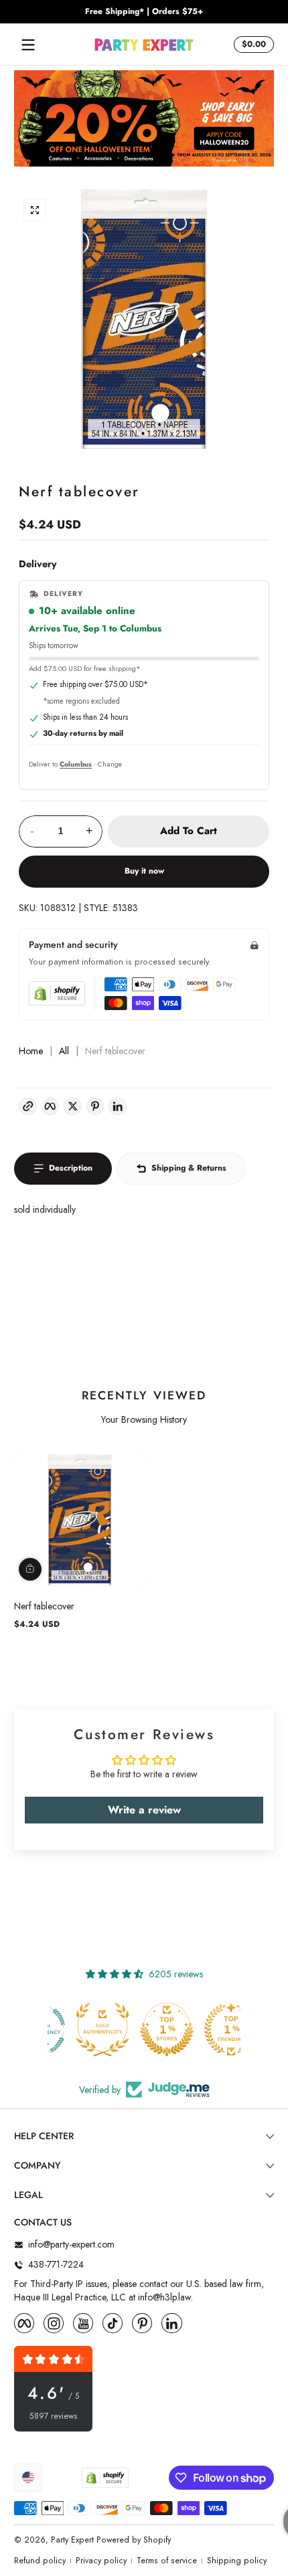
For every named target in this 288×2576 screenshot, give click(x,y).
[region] (144, 12)
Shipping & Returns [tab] (189, 1168)
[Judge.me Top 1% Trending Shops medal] (208, 2029)
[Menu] (28, 45)
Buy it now (144, 871)
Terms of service (167, 2561)
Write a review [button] (144, 1810)
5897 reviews (54, 2416)
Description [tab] (71, 1168)
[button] (252, 45)
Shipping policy (237, 2561)
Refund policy (40, 2561)
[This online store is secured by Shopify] (57, 993)
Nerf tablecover (44, 1606)
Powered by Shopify (134, 2540)
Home (31, 1051)
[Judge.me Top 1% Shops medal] (144, 2029)
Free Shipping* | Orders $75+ (144, 12)
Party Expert (72, 2540)
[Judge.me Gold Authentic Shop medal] (80, 2029)
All (64, 1051)
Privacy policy (101, 2561)
